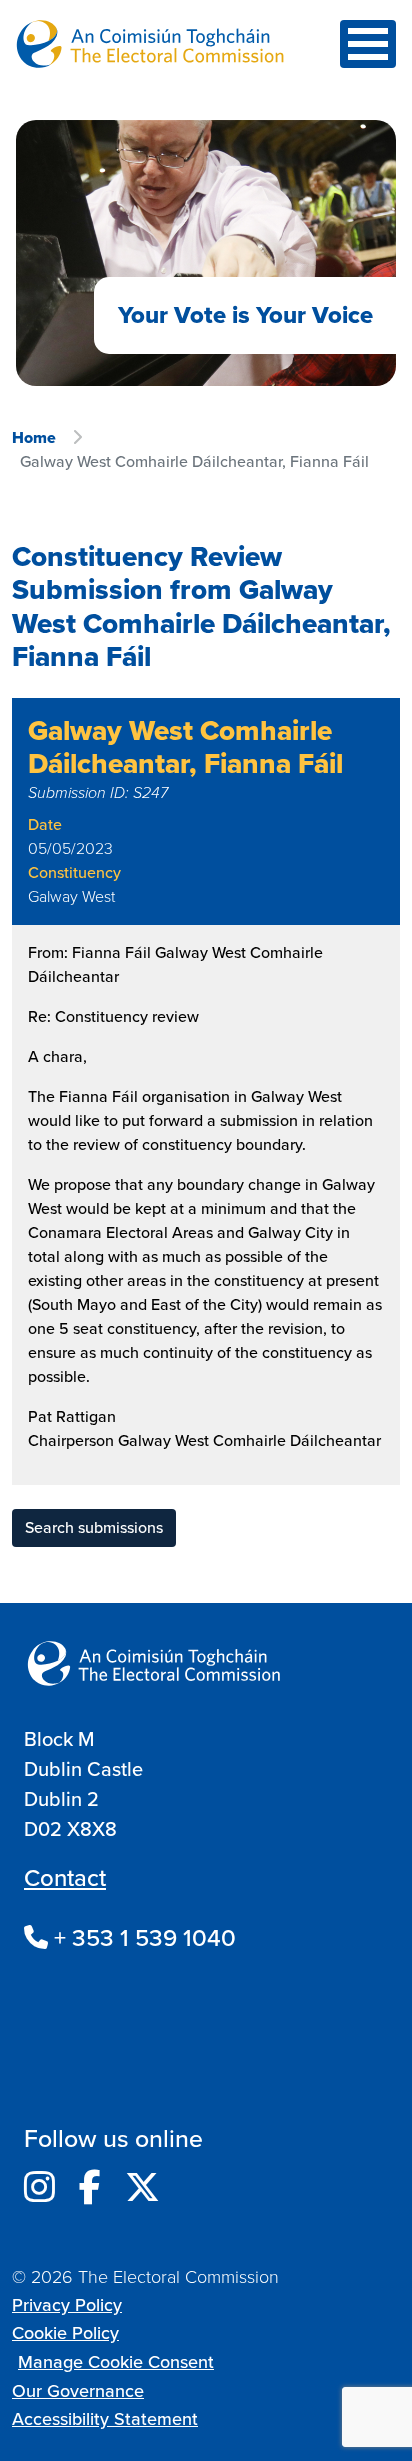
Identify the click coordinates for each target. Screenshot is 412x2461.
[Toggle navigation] (368, 44)
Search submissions (94, 1527)
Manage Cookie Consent (116, 2362)
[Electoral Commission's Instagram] (39, 2188)
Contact (65, 1878)
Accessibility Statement (105, 2419)
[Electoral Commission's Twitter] (142, 2188)
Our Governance (78, 2391)
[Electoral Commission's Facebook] (90, 2188)
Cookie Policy (65, 2333)
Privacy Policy (67, 2305)
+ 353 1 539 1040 (142, 1938)
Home (34, 437)
